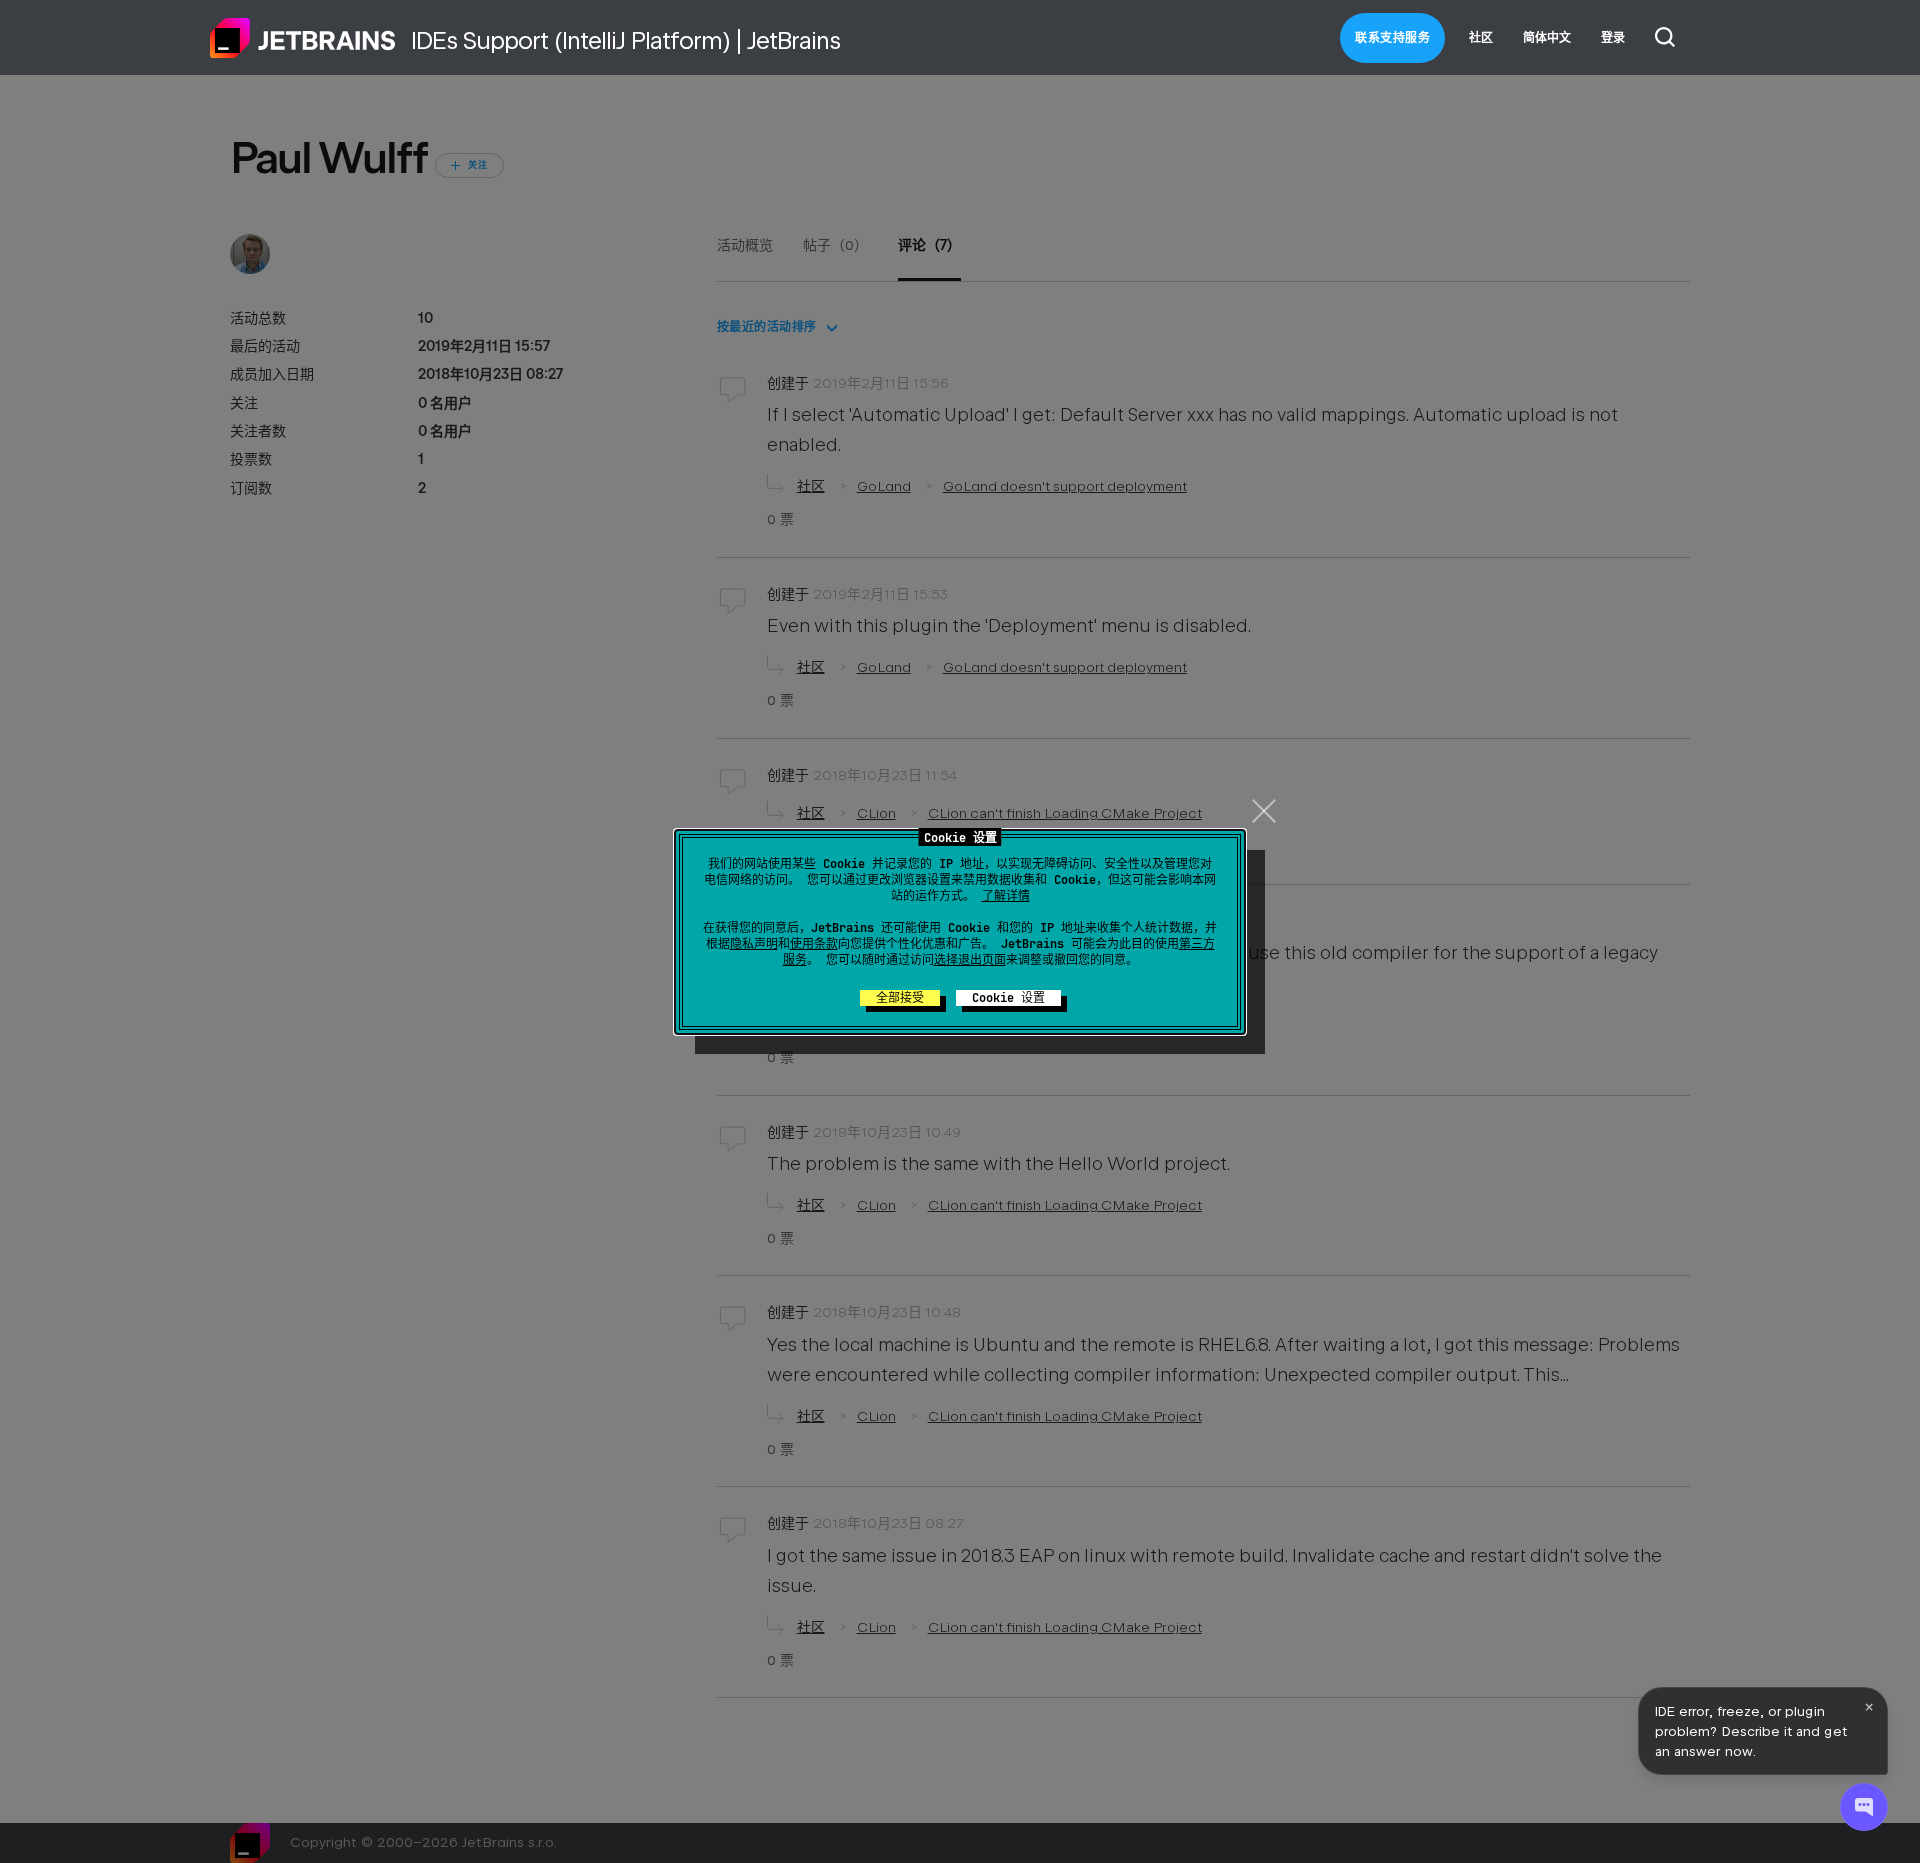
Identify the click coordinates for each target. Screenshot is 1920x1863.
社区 (1481, 38)
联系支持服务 (1392, 38)
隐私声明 (754, 944)
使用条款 (814, 944)
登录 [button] (1613, 38)
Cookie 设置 (1008, 998)
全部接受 (900, 998)
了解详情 (1006, 896)
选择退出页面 (970, 960)
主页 (303, 38)
